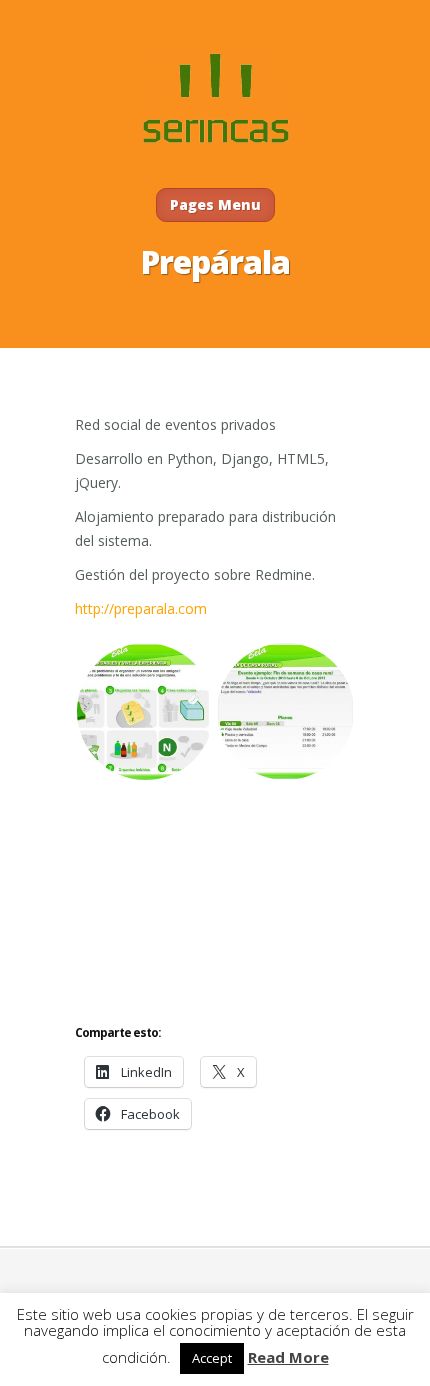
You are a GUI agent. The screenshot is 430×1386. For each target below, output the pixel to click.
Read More (288, 1357)
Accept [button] (212, 1358)
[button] (145, 711)
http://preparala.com (141, 608)
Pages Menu (215, 204)
